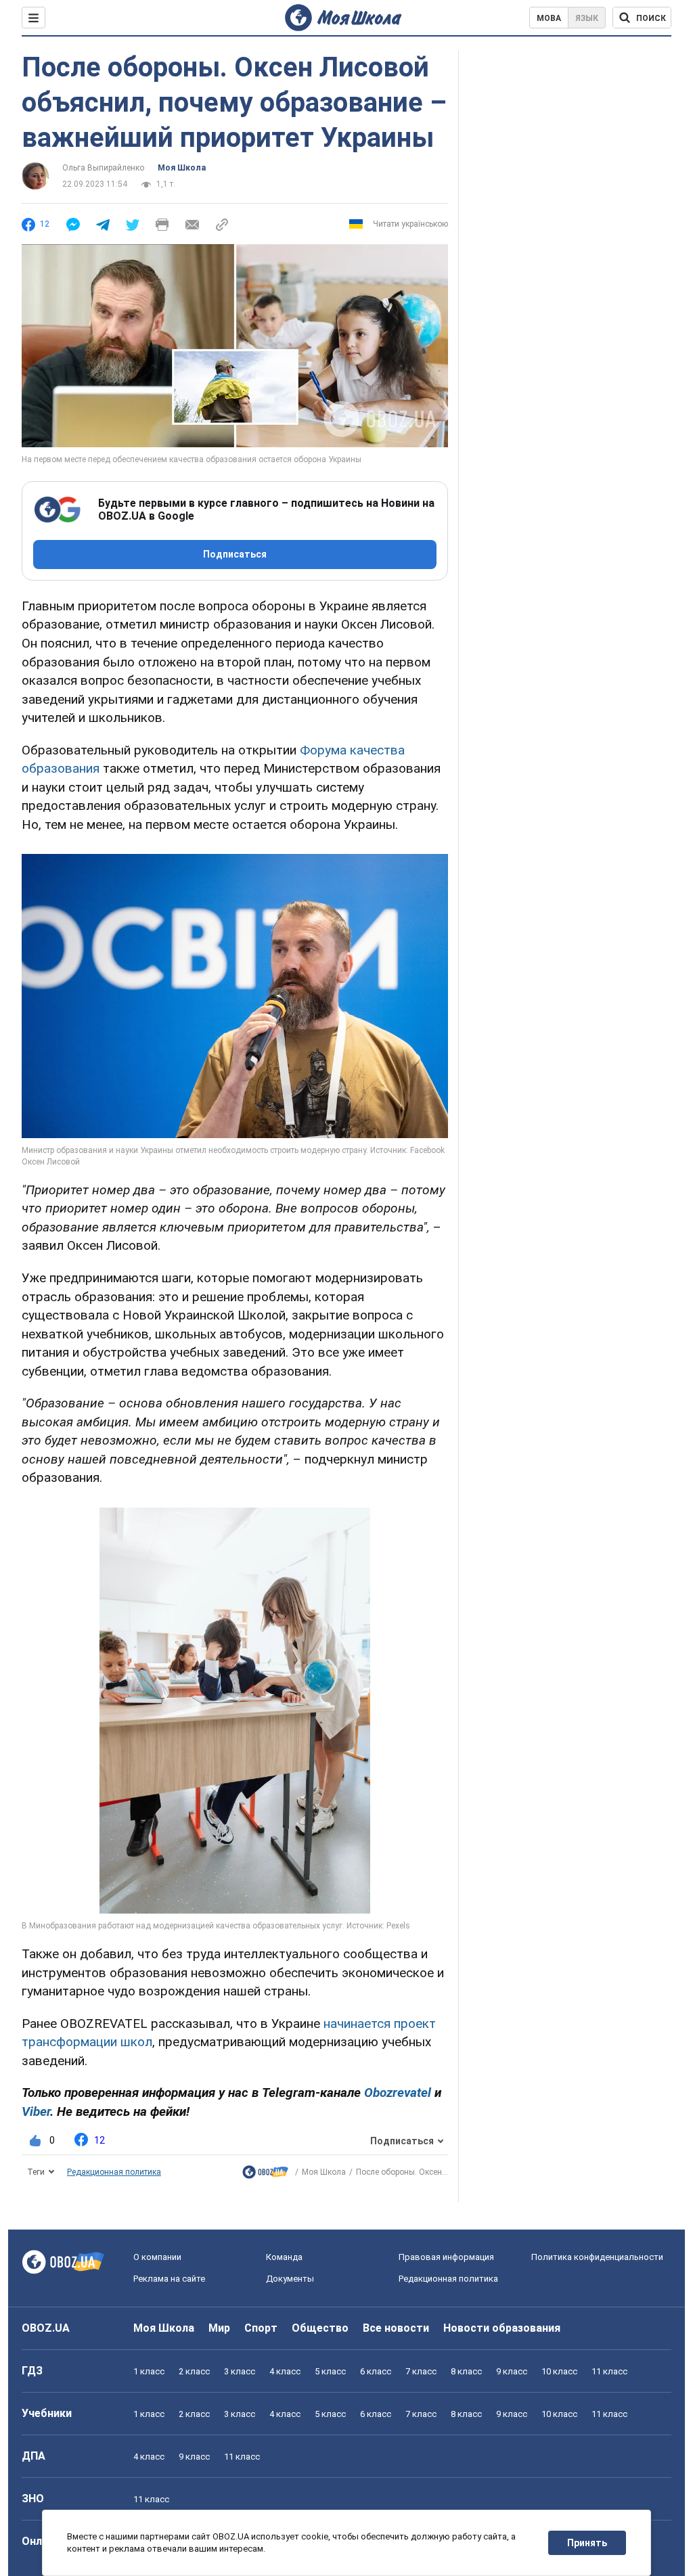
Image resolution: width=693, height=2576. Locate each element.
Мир (219, 2328)
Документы (290, 2279)
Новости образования (502, 2328)
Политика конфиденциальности (597, 2257)
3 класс (240, 2371)
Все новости (396, 2328)
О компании (157, 2257)
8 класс (466, 2371)
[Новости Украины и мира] (265, 2175)
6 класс (376, 2371)
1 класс (149, 2371)
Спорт (261, 2328)
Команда (284, 2257)
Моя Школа (182, 168)
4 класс (285, 2371)
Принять (587, 2543)
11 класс (609, 2371)
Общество (320, 2328)
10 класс (559, 2371)
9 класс (512, 2371)
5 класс (330, 2371)
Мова (549, 18)
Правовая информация (446, 2257)
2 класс (194, 2371)
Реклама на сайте (169, 2279)
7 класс (421, 2371)
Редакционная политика (114, 2172)
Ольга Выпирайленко (103, 168)
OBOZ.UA (46, 2328)
